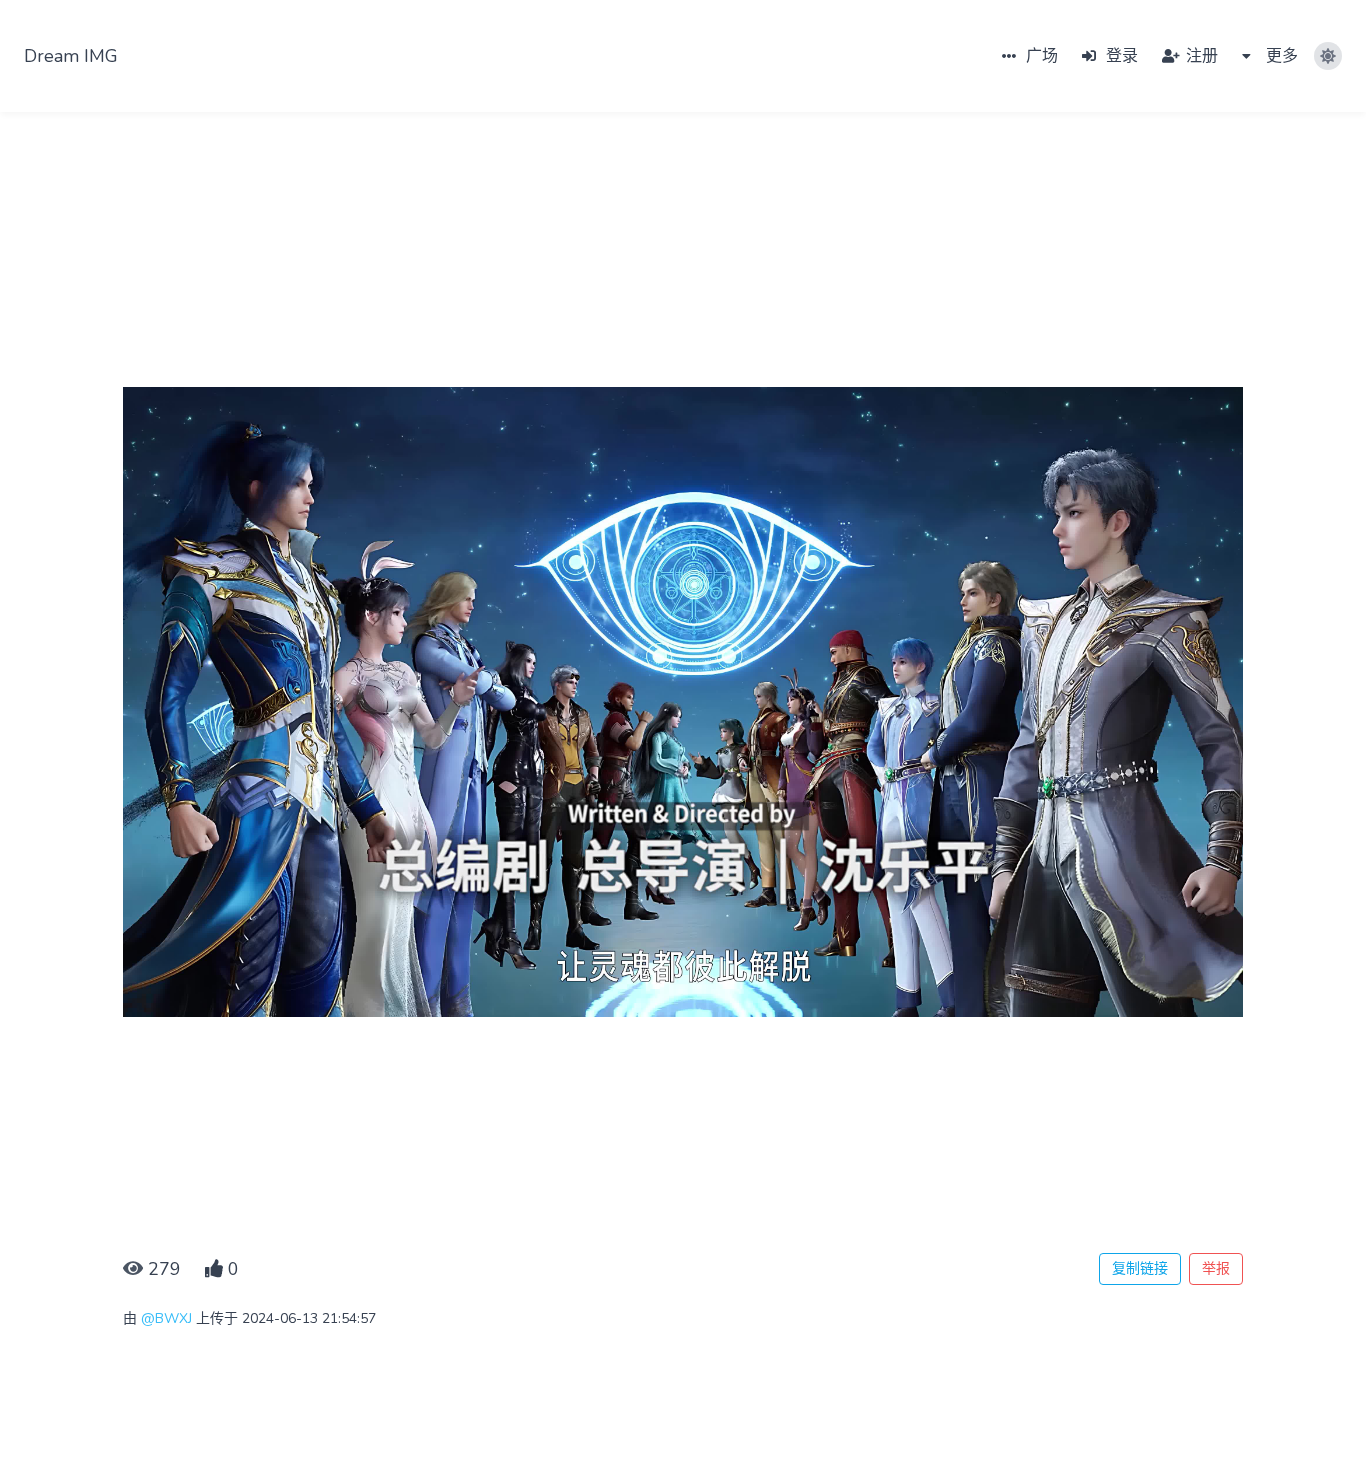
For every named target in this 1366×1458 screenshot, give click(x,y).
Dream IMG (71, 56)
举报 (1216, 1268)
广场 (1040, 56)
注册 (1200, 56)
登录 (1120, 56)
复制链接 (1140, 1268)
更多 (1280, 56)
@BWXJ (166, 1318)
